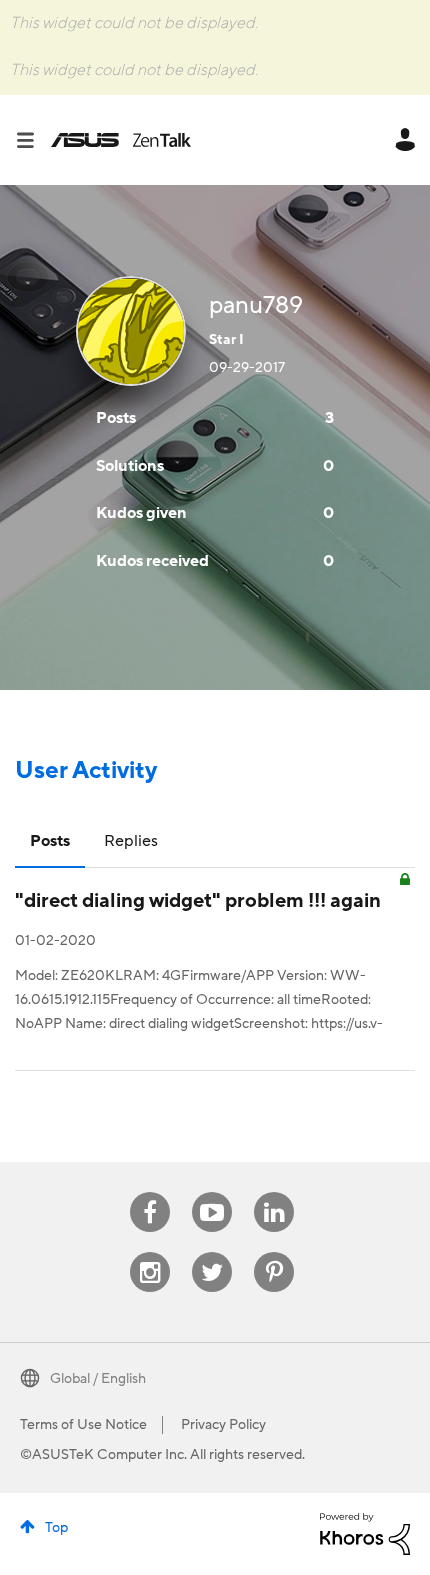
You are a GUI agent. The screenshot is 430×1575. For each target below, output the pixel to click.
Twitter (212, 1252)
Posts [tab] (50, 841)
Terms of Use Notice (83, 1425)
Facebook (150, 1192)
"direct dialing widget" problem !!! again (198, 901)
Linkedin (274, 1192)
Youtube (212, 1192)
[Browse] (33, 140)
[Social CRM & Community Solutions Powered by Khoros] (365, 1533)
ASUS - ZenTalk (121, 140)
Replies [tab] (131, 841)
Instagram (150, 1252)
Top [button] (56, 1528)
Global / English (98, 1379)
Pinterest (274, 1252)
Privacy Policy (223, 1425)
